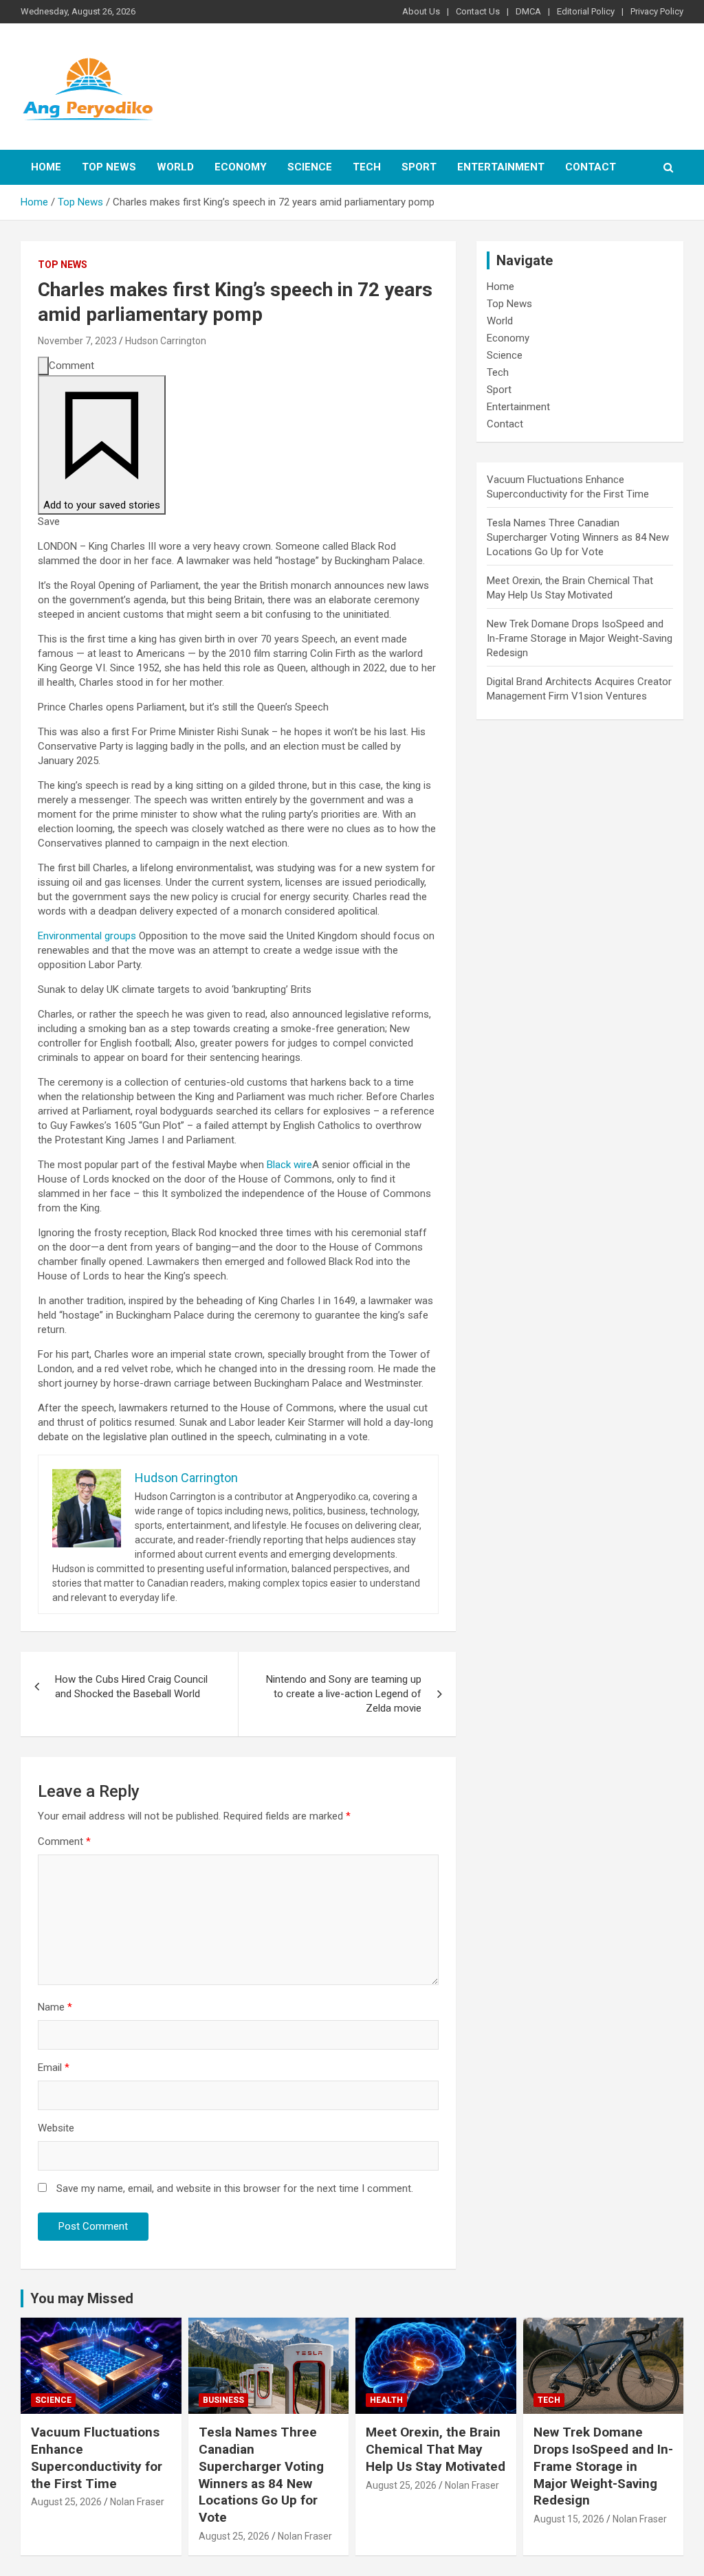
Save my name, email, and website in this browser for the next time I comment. (235, 2188)
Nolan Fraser (137, 2502)
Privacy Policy (657, 11)
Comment (64, 1841)
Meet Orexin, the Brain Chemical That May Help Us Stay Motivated (436, 2449)
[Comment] (43, 366)
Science (310, 167)
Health (386, 2400)
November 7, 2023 (77, 341)
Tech (367, 167)
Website (56, 2128)
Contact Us (478, 11)
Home (46, 167)
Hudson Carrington (166, 341)
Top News (109, 167)
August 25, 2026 (66, 2502)
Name (55, 2007)
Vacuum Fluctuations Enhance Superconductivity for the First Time (97, 2457)
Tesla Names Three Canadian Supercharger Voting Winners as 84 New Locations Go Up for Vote (578, 537)
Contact (591, 167)
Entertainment (501, 167)
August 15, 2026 (569, 2519)
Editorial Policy (586, 11)
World (175, 167)
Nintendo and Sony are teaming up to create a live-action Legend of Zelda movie (344, 1694)
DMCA (528, 11)
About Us (421, 11)
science (53, 2400)
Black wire (289, 1165)
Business (223, 2400)
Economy (241, 167)
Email (54, 2068)
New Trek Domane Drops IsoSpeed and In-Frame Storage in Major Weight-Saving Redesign (580, 638)
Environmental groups (87, 936)
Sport (419, 167)
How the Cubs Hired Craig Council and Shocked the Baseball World (131, 1687)
